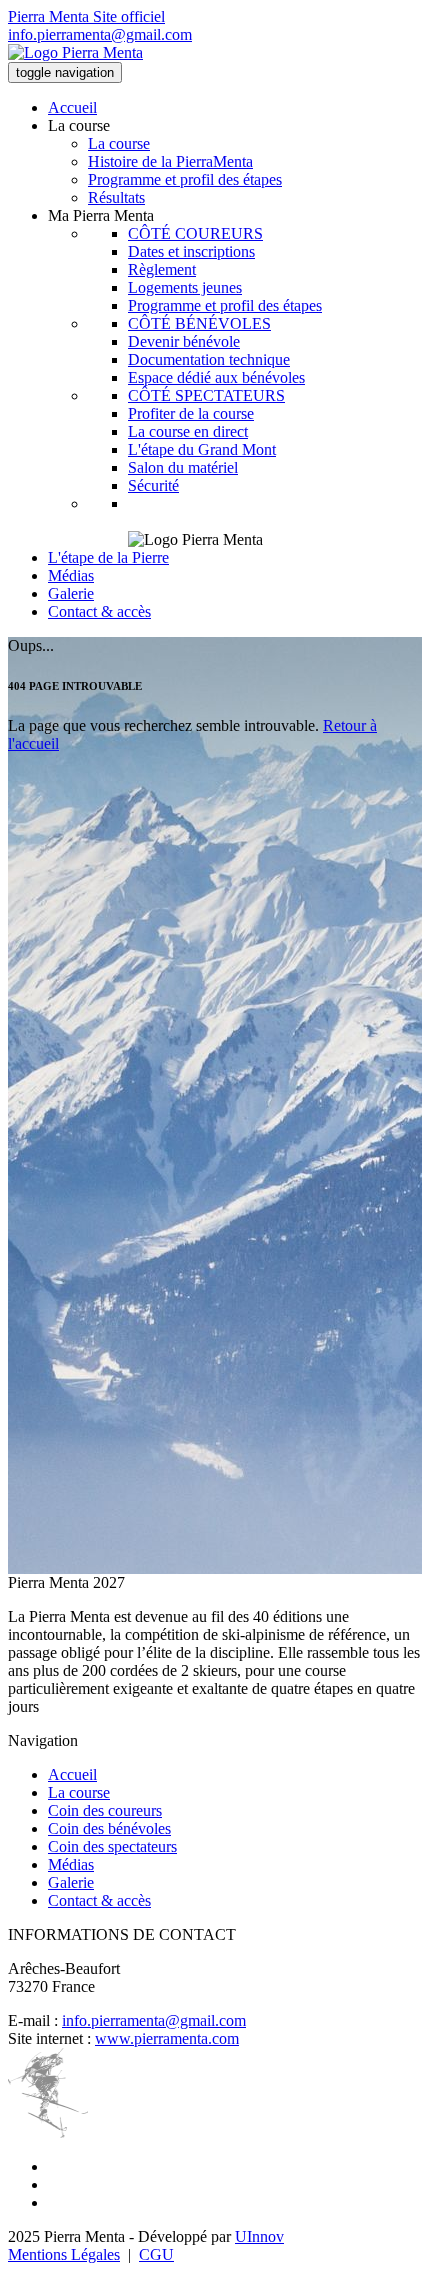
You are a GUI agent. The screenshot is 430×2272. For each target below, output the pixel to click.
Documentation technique (209, 359)
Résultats (116, 197)
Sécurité (153, 485)
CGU (156, 2254)
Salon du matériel (183, 467)
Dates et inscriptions (191, 251)
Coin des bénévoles (109, 1828)
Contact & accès (99, 611)
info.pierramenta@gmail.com (100, 34)
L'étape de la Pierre (108, 557)
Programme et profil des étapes (185, 179)
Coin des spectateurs (112, 1846)
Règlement (162, 269)
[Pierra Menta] (75, 52)
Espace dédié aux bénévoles (216, 377)
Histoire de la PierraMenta (170, 161)
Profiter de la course (191, 413)
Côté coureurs (195, 233)
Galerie (71, 593)
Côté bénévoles (199, 323)
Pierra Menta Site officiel (86, 16)
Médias (71, 575)
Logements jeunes (185, 287)
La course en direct (188, 431)
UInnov (259, 2236)
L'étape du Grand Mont (202, 449)
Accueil (72, 107)
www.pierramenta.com (167, 2038)
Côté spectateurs (206, 395)
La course (119, 143)
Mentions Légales (64, 2254)
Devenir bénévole (184, 341)
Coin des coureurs (105, 1810)
